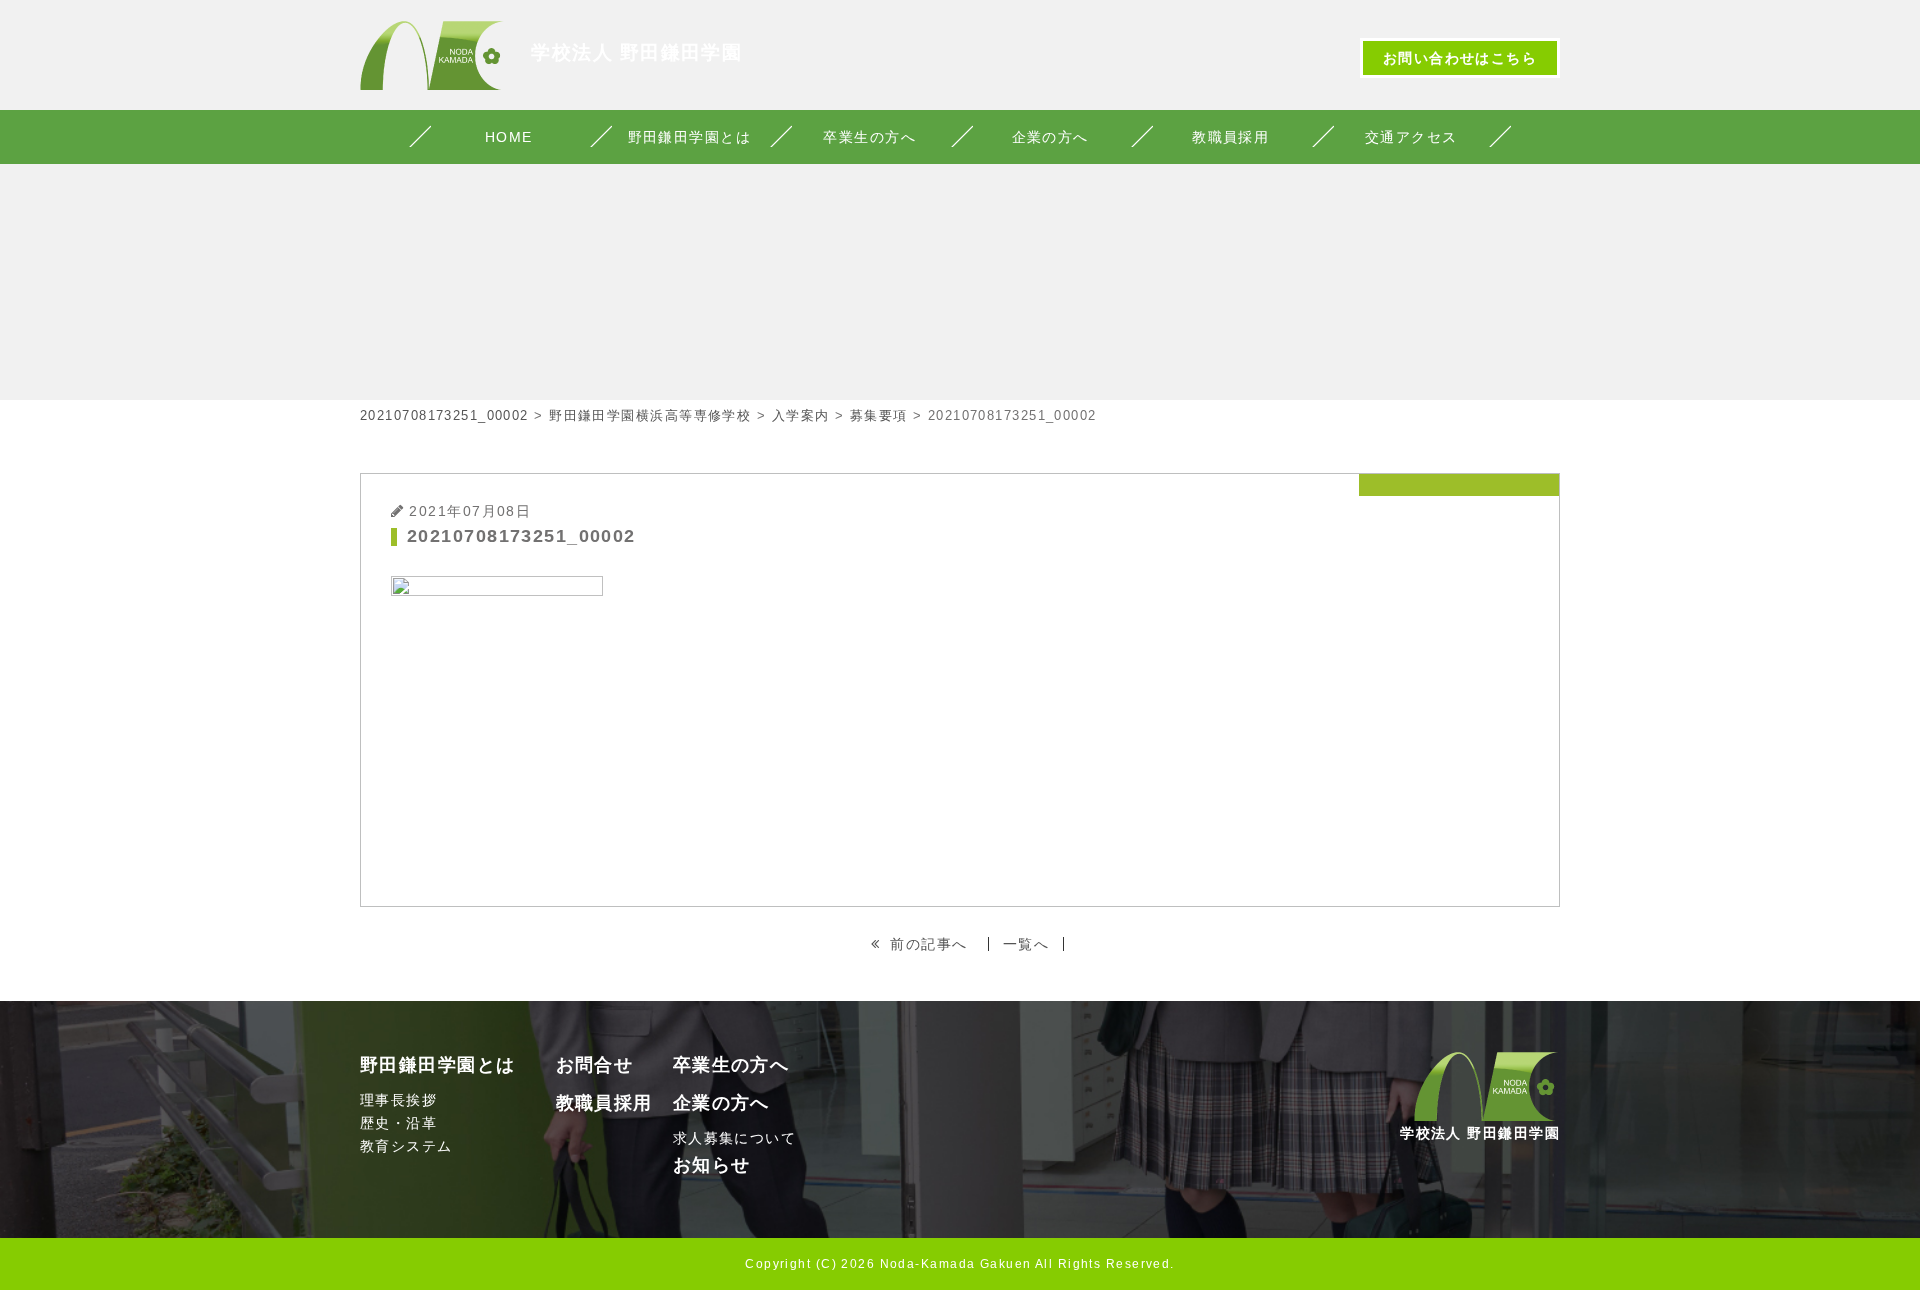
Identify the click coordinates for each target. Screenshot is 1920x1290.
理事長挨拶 (398, 1100)
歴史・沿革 (398, 1123)
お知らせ (712, 1165)
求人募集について (735, 1138)
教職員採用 (1230, 137)
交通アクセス (1411, 137)
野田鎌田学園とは (690, 137)
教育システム (406, 1146)
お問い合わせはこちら (1460, 58)
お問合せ (595, 1065)
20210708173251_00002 (444, 415)
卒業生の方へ (869, 137)
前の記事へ (928, 944)
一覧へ (1026, 944)
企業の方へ (1050, 137)
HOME (509, 137)
